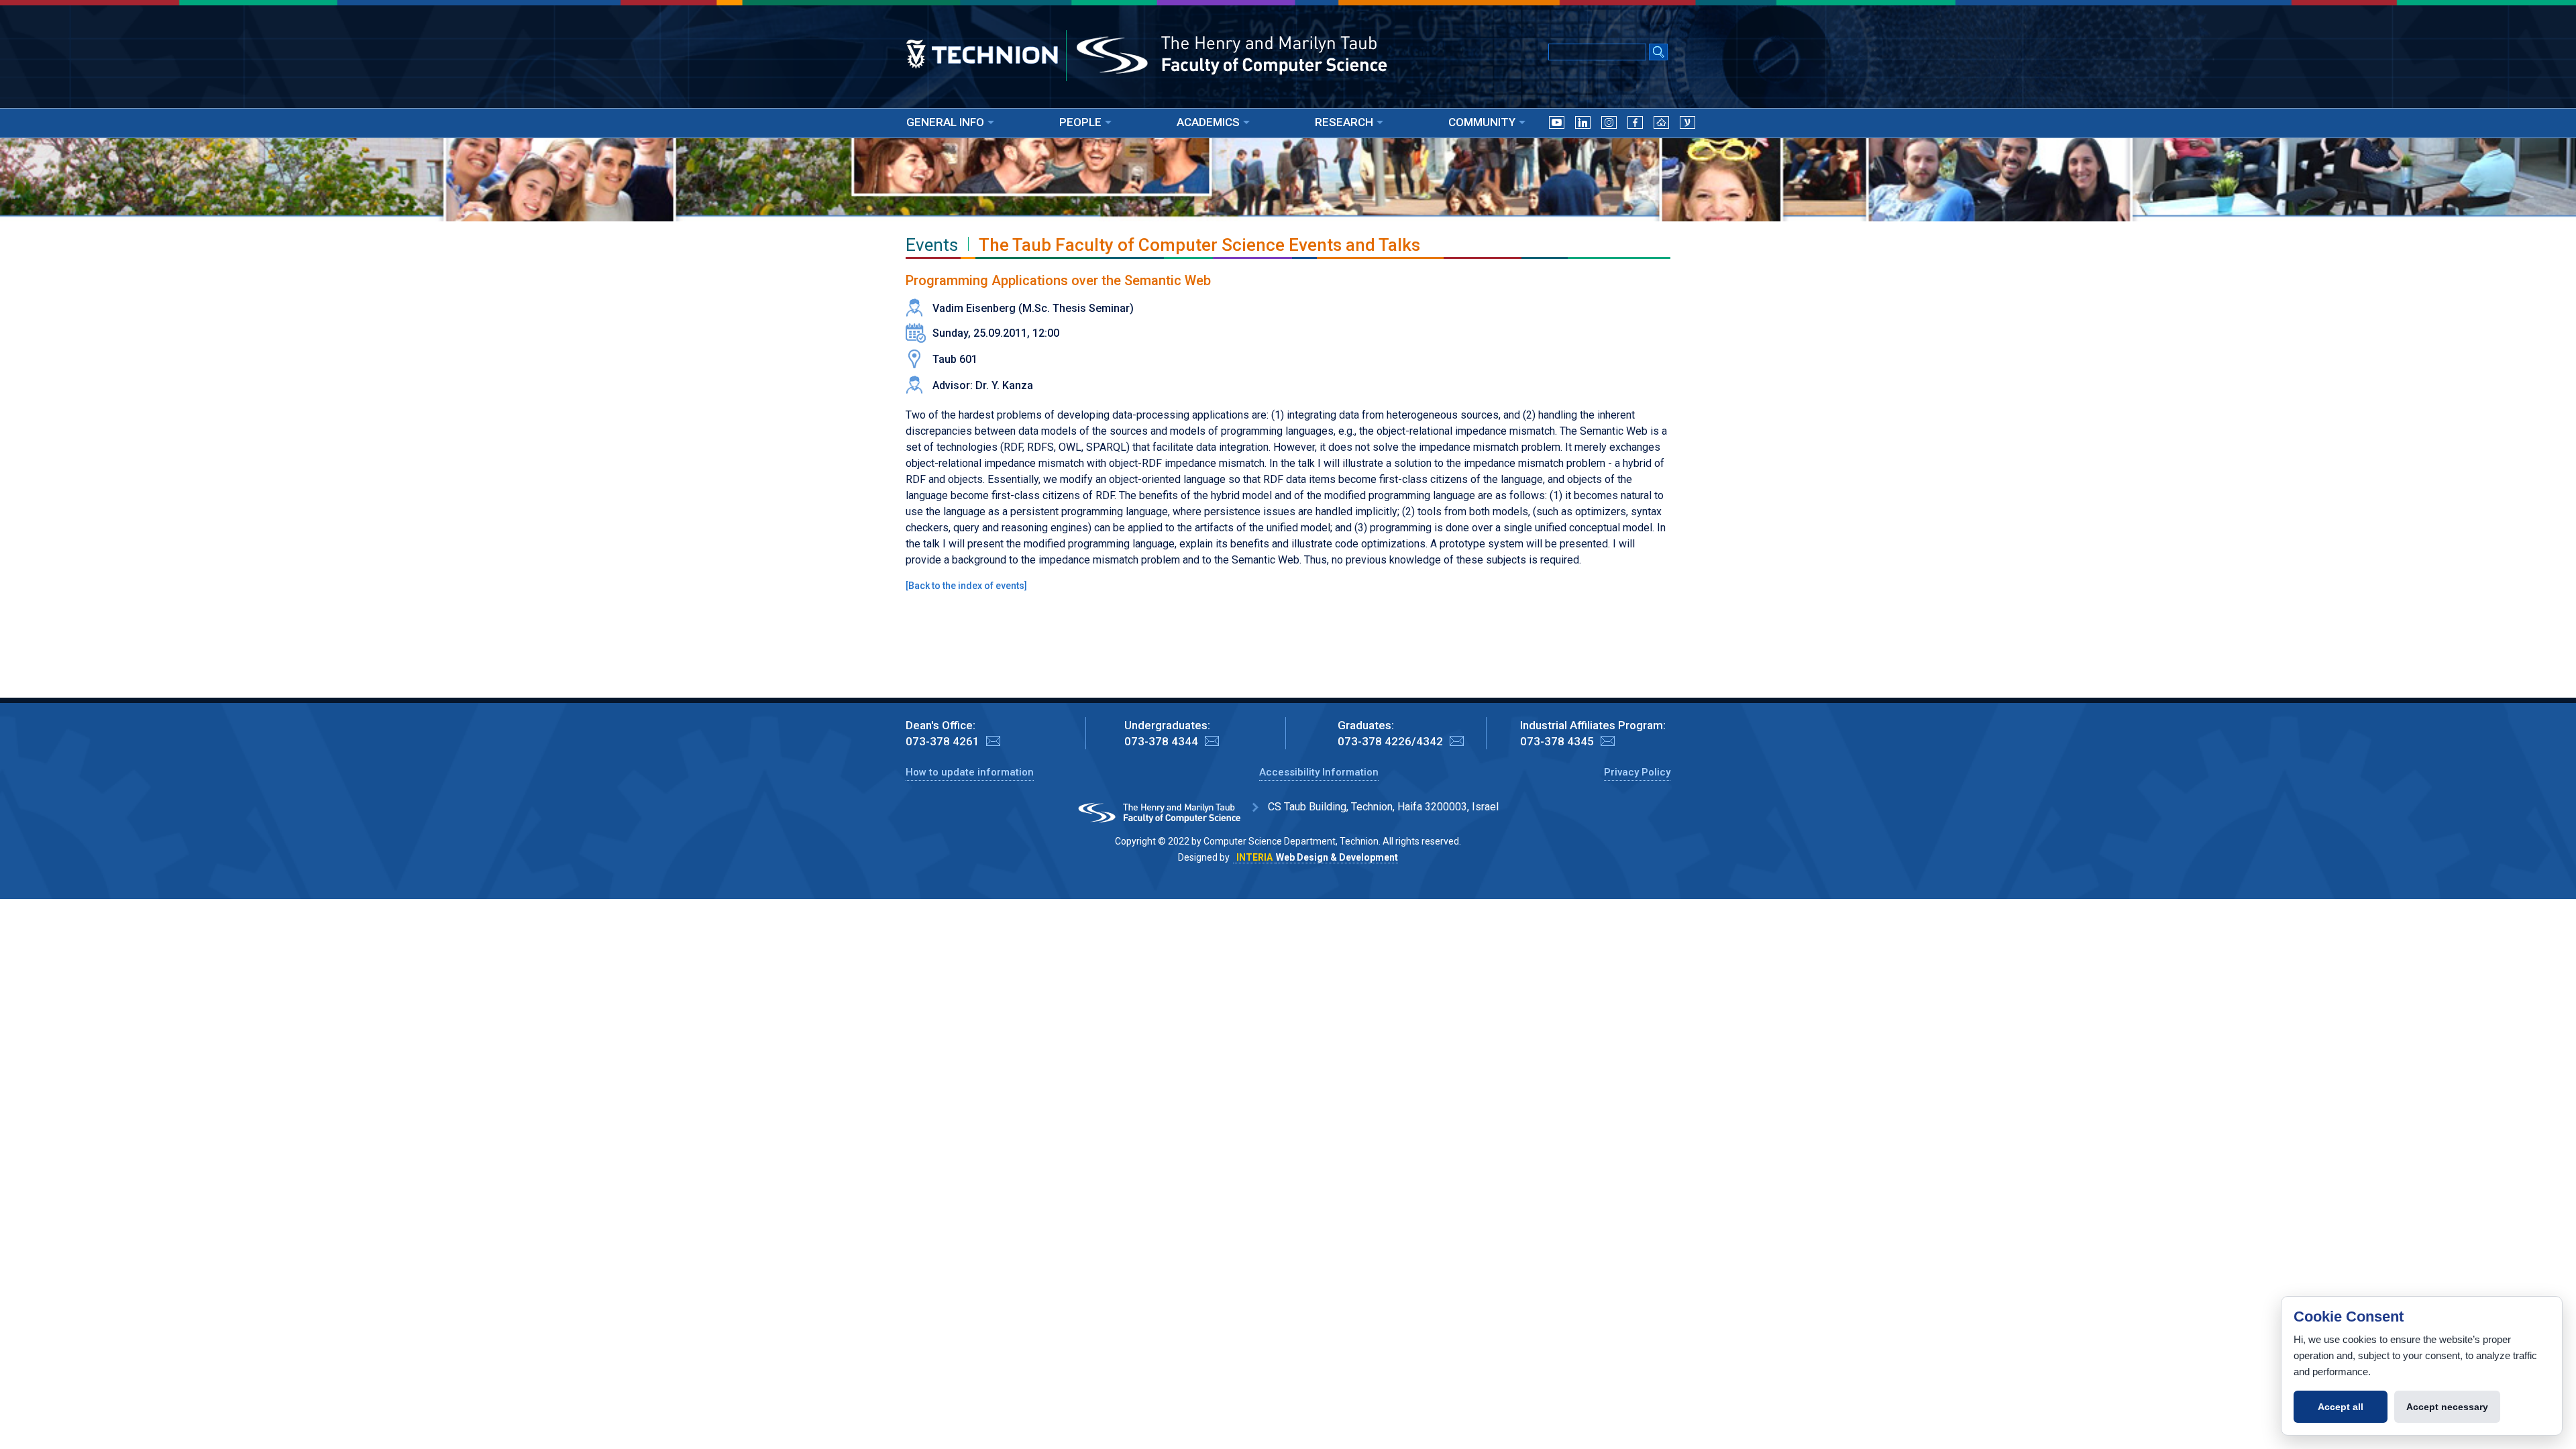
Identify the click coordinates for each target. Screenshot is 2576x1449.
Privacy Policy (1637, 772)
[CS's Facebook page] (1635, 125)
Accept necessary (2447, 1407)
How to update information (970, 772)
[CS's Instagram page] (1609, 125)
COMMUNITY (1482, 122)
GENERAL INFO (945, 122)
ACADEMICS (1208, 122)
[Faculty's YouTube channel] (1557, 125)
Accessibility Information (1319, 772)
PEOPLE (1080, 122)
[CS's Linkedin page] (1583, 125)
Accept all (2341, 1407)
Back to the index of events (966, 586)
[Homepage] (1661, 125)
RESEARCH (1344, 122)
